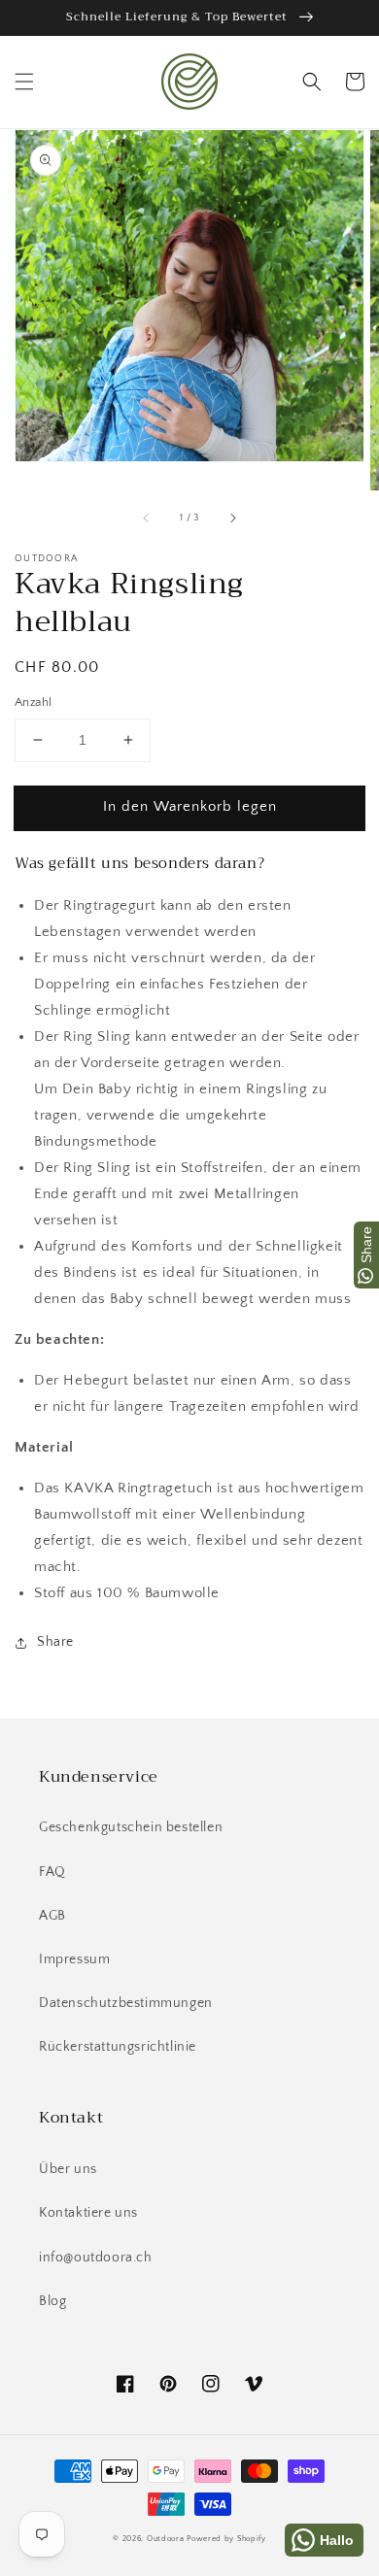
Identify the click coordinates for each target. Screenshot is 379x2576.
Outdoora (166, 2539)
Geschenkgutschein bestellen (131, 1827)
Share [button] (55, 1642)
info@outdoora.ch (96, 2258)
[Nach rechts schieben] (232, 518)
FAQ (52, 1872)
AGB (52, 1916)
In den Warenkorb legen (190, 806)
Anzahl (33, 702)
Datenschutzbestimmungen (126, 2003)
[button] (24, 82)
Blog (52, 2301)
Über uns (68, 2169)
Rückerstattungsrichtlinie (118, 2047)
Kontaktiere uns (88, 2213)
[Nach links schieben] (147, 518)
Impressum (74, 1959)
